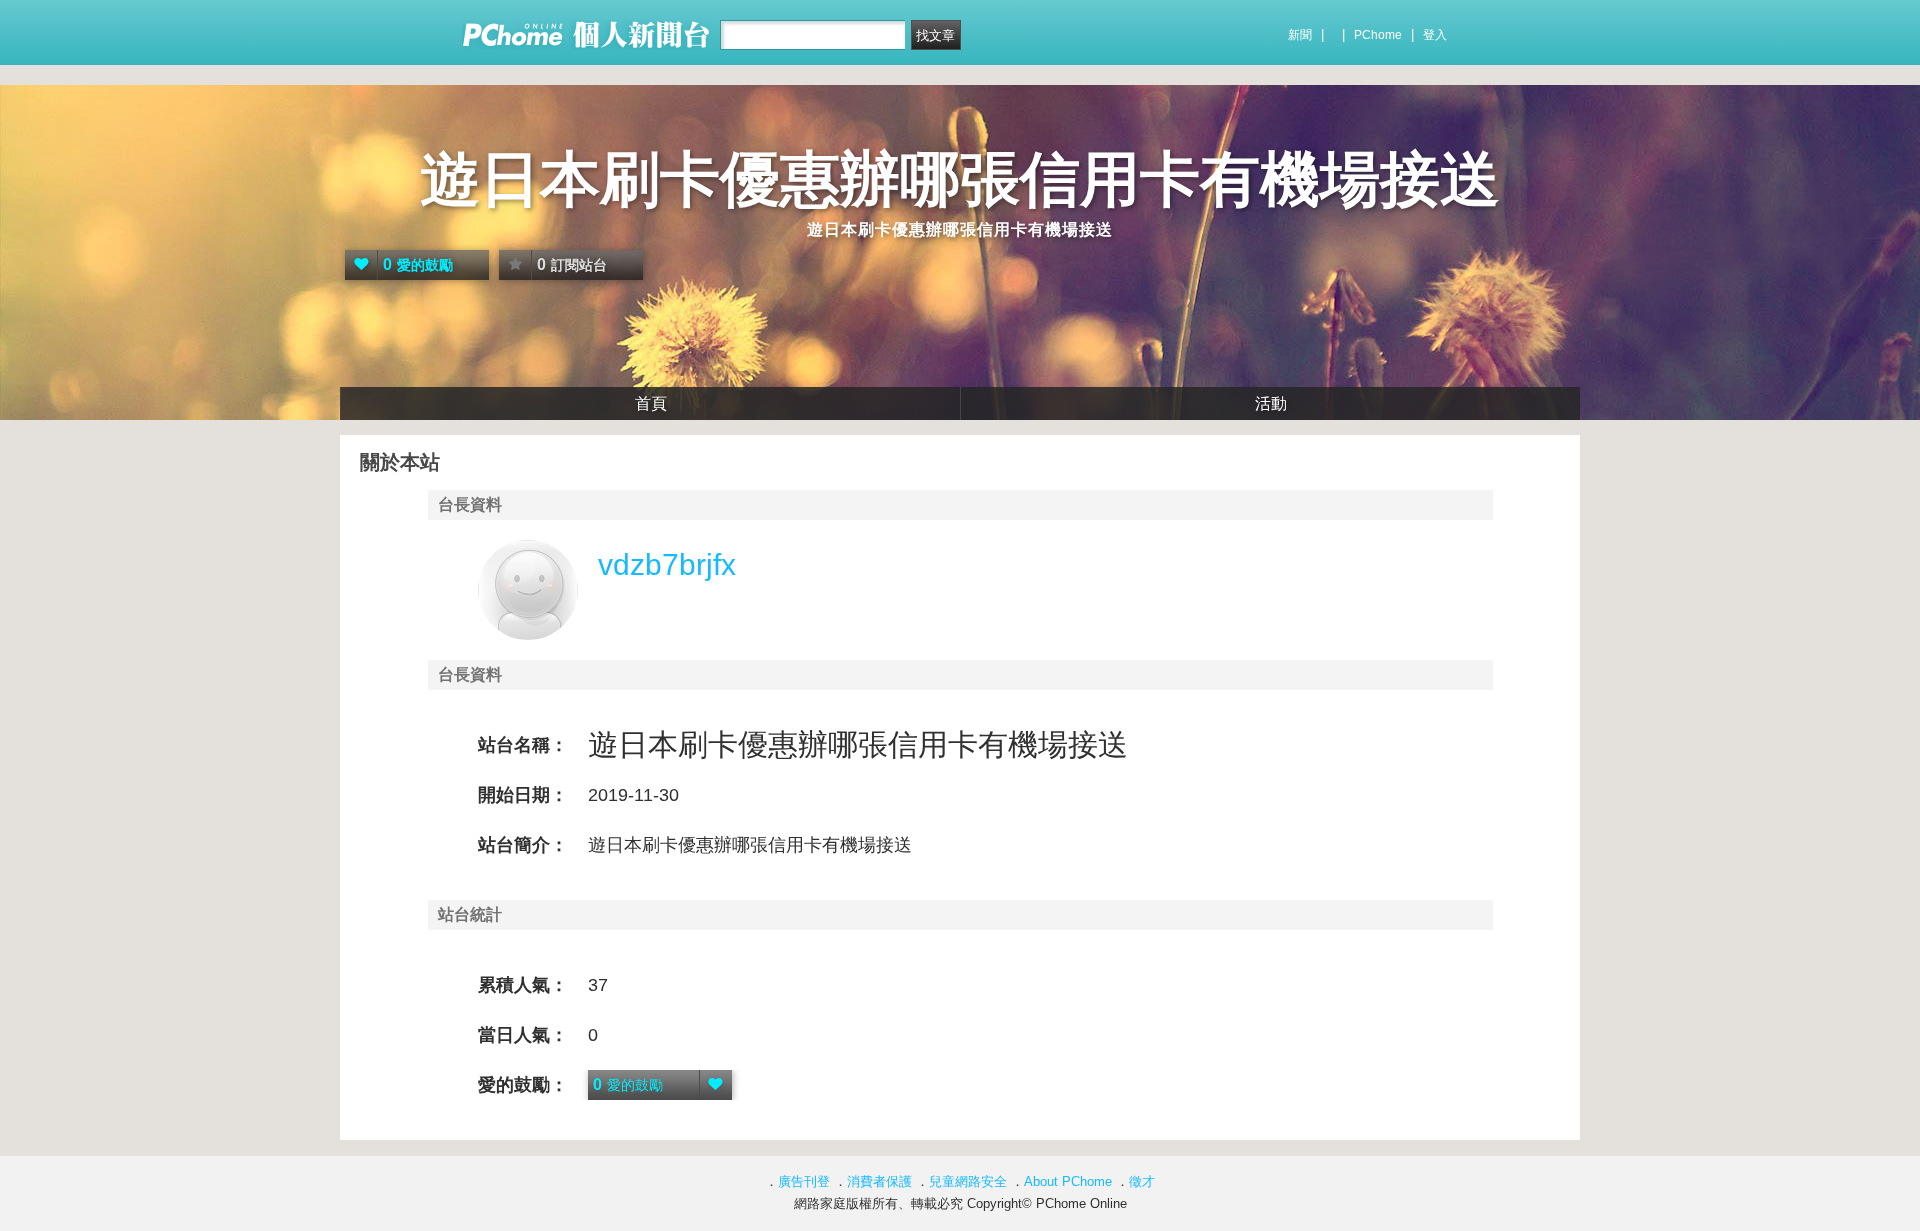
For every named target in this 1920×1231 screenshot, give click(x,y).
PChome (1378, 35)
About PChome (1068, 1181)
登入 (1435, 35)
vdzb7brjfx (667, 564)
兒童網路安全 (968, 1181)
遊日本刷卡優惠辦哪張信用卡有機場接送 (960, 179)
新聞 (1300, 35)
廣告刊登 (804, 1181)
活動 (1271, 403)
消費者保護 (879, 1181)
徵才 (1142, 1181)
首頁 (651, 403)
